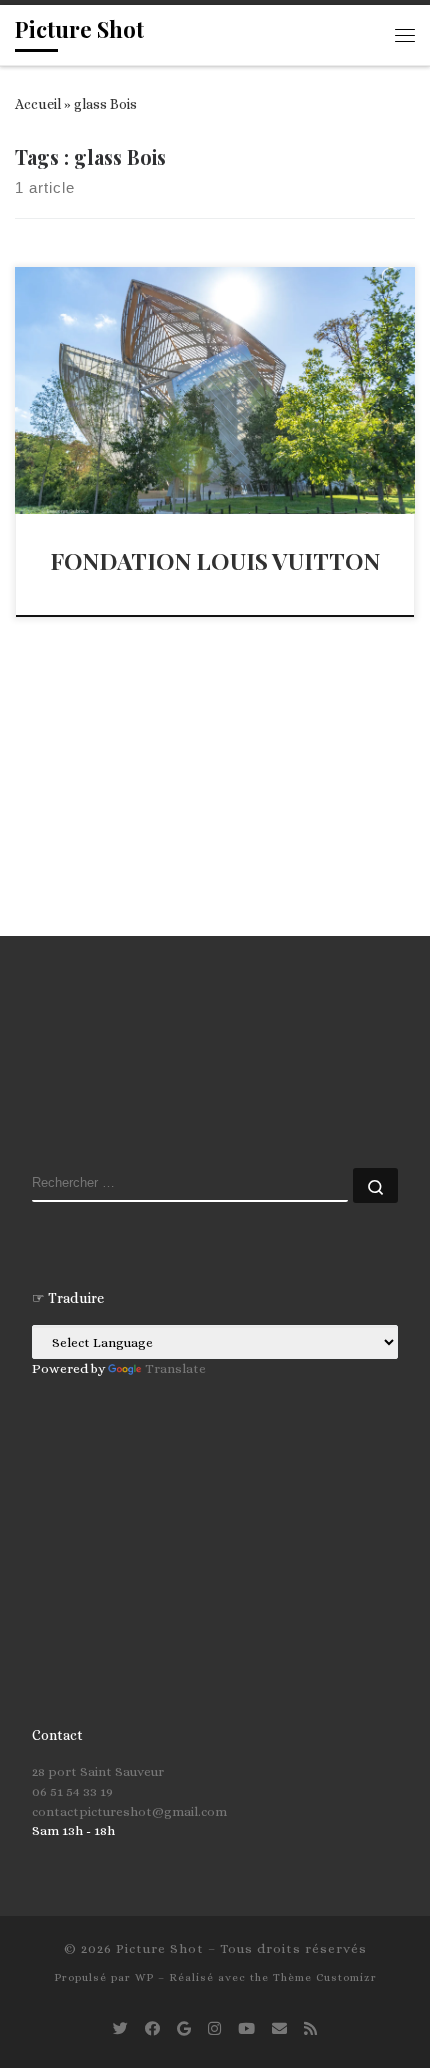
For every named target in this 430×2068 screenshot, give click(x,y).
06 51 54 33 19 (72, 1791)
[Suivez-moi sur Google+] (184, 2029)
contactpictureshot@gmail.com (129, 1811)
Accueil (38, 104)
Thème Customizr (325, 1977)
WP (144, 1977)
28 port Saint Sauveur (98, 1771)
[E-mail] (279, 2029)
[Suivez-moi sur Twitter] (120, 2029)
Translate (175, 1368)
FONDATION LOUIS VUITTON (215, 560)
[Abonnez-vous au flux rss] (310, 2029)
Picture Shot (160, 1948)
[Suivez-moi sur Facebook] (152, 2029)
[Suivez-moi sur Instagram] (214, 2029)
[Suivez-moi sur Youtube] (246, 2029)
